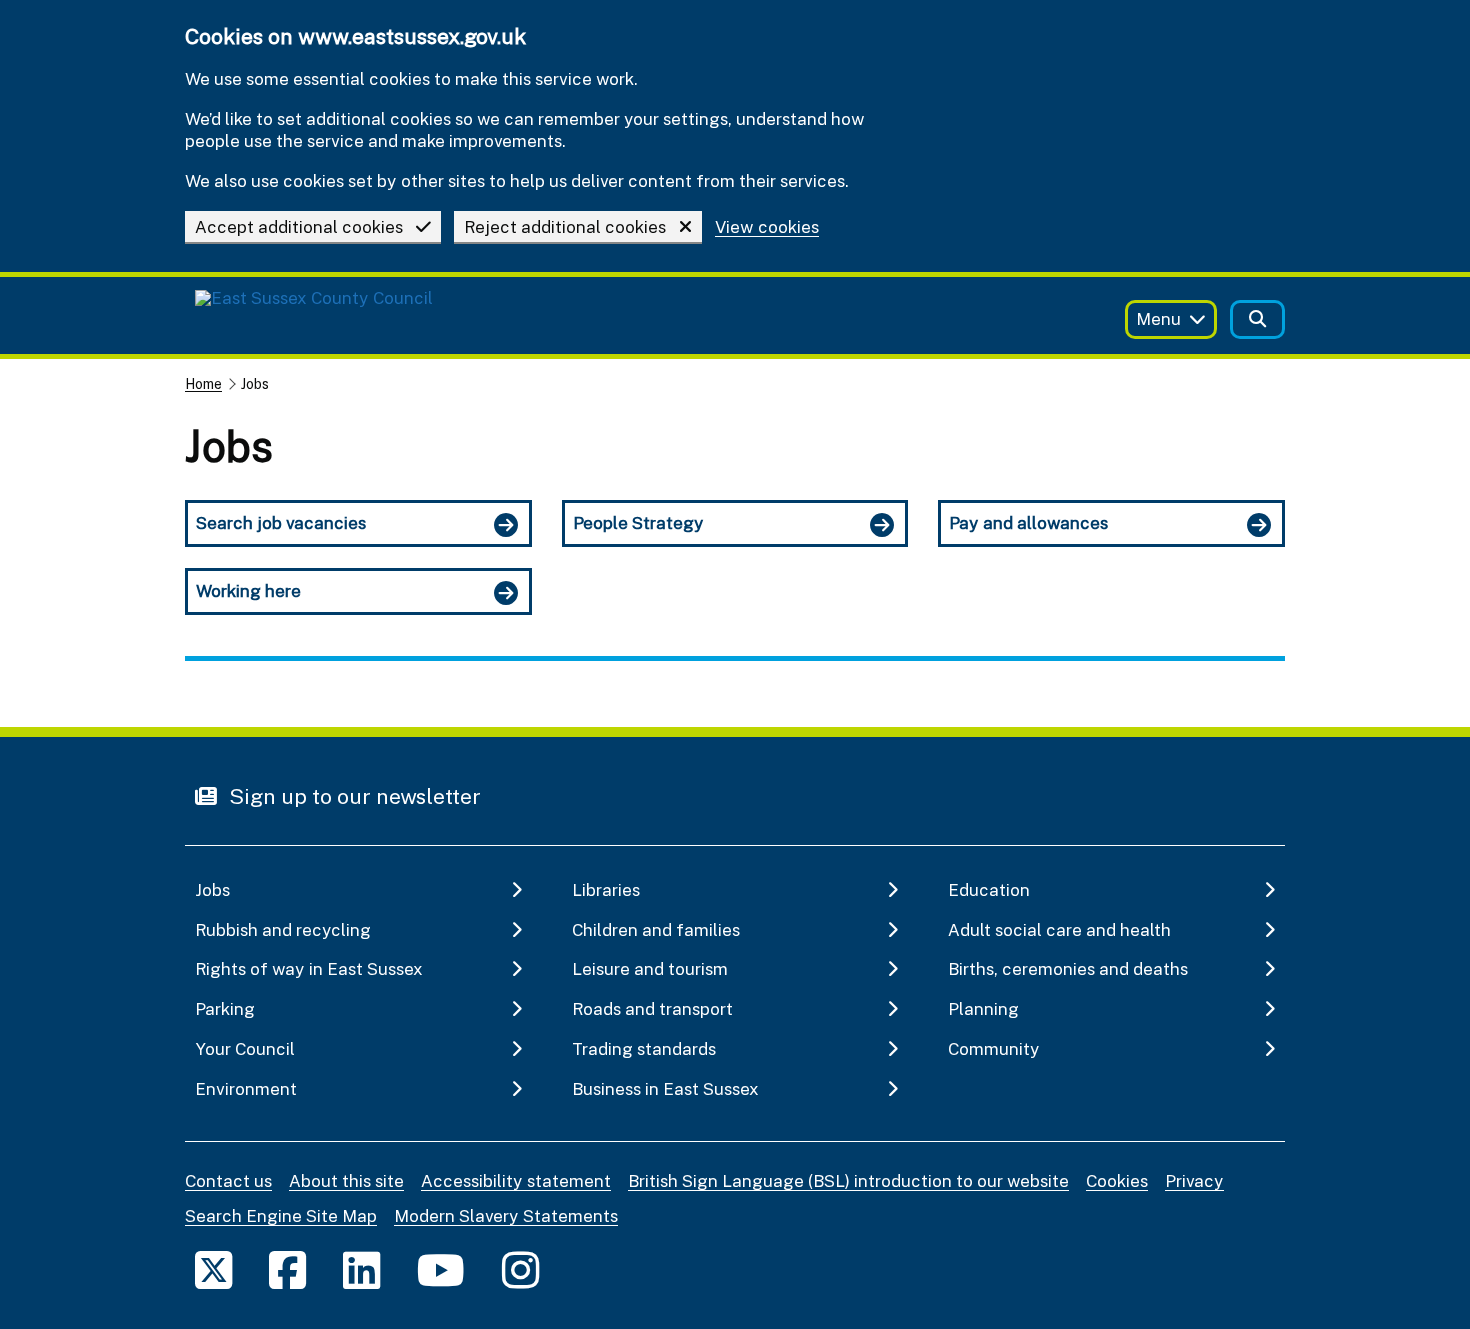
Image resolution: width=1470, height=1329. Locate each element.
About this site (346, 1180)
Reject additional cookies (565, 226)
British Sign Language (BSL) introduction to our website (848, 1180)
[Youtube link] (441, 1269)
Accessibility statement (516, 1180)
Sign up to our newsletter (352, 796)
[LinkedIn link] (361, 1269)
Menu (1158, 318)
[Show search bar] (1257, 319)
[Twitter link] (213, 1269)
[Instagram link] (520, 1269)
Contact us (228, 1180)
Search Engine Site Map (281, 1215)
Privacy (1194, 1180)
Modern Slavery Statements (506, 1215)
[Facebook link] (287, 1269)
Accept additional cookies (299, 226)
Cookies (1117, 1180)
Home (203, 383)
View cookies (767, 227)
